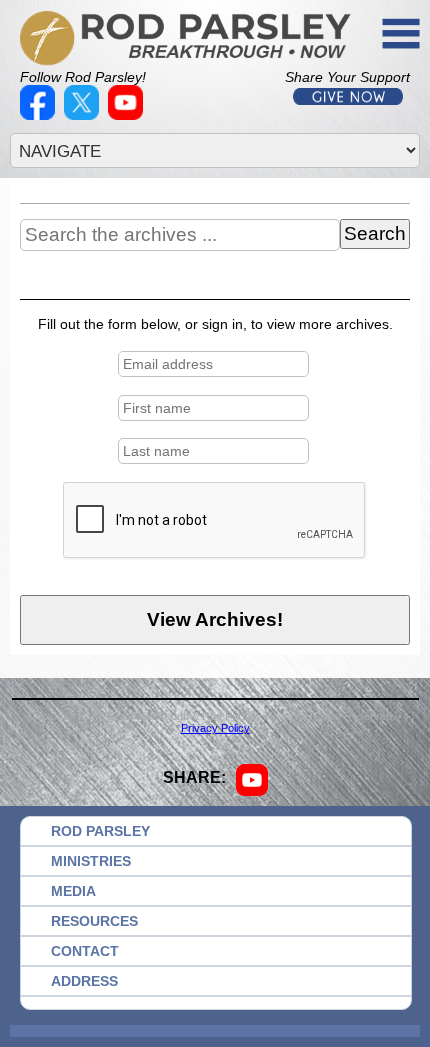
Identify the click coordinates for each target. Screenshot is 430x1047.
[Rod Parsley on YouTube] (128, 115)
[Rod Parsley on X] (84, 115)
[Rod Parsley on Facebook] (40, 115)
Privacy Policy (215, 728)
